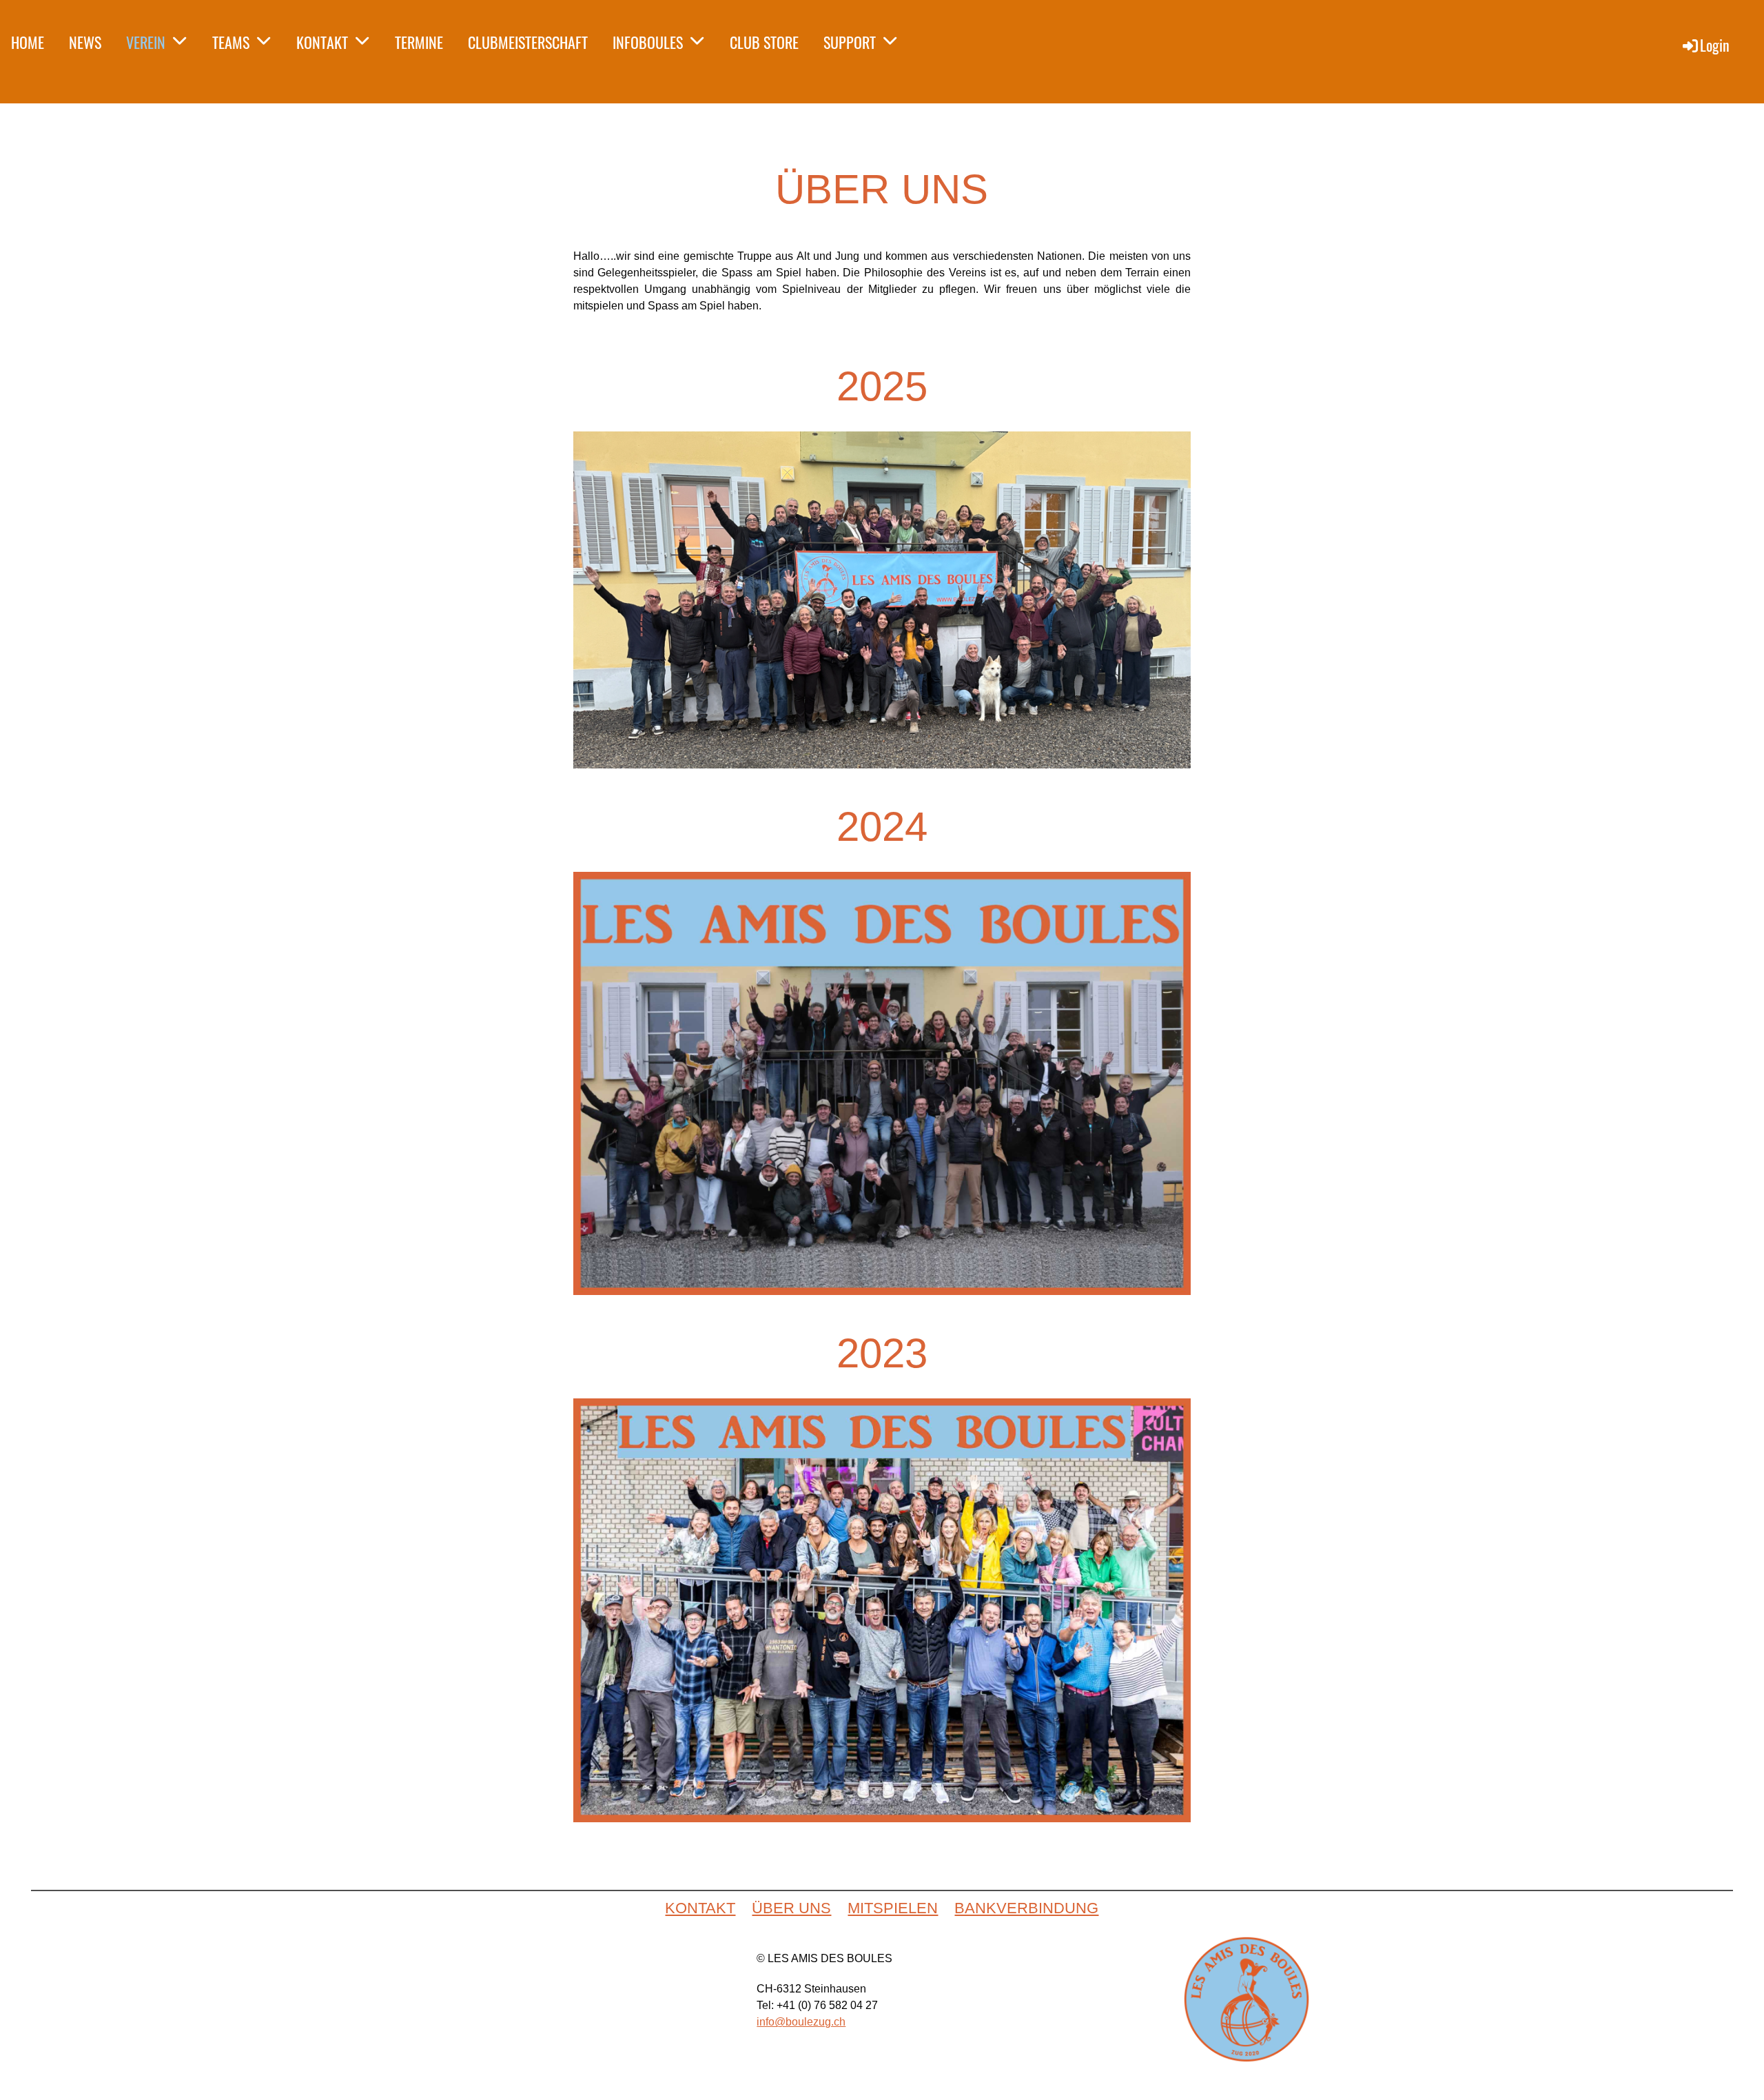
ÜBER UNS (791, 1908)
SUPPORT (850, 42)
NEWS (85, 42)
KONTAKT (322, 42)
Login (1715, 45)
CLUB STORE (764, 42)
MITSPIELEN (893, 1908)
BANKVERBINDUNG (1026, 1908)
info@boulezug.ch (801, 2022)
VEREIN (146, 42)
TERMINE (419, 42)
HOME (28, 42)
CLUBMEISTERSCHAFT (528, 42)
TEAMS (231, 42)
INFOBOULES (648, 42)
